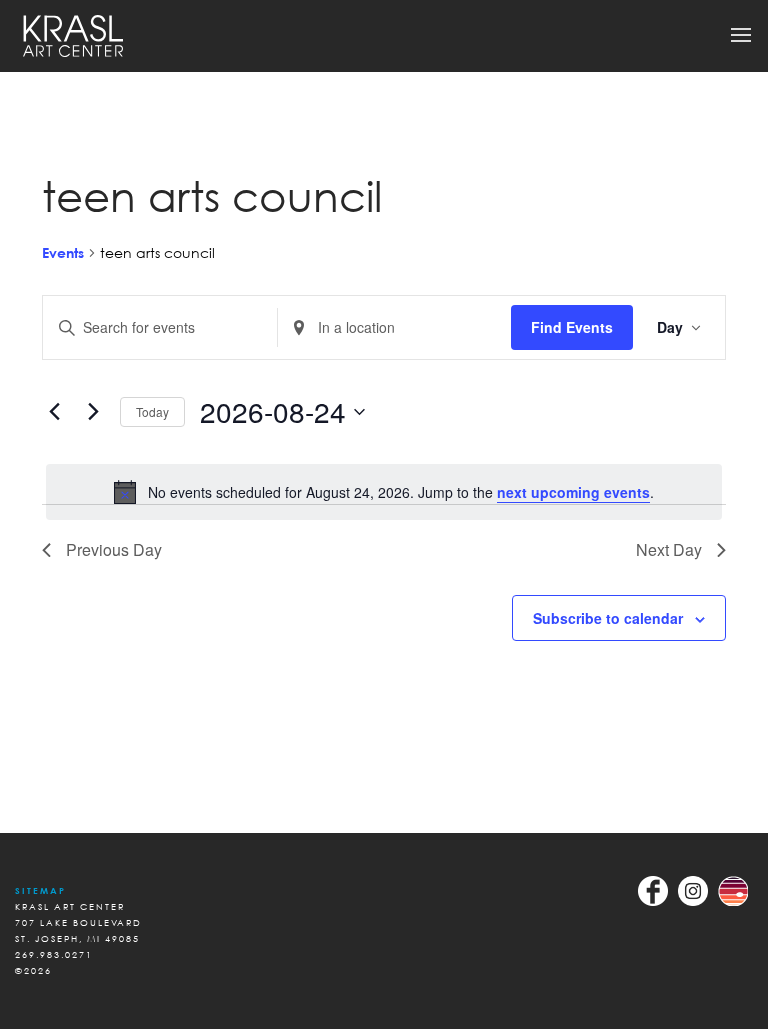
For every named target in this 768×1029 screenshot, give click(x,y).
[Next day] (93, 412)
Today (152, 411)
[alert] (384, 492)
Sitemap (40, 890)
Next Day (669, 549)
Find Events (572, 327)
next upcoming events (573, 492)
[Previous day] (54, 412)
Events (63, 252)
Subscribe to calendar (608, 618)
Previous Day (114, 549)
